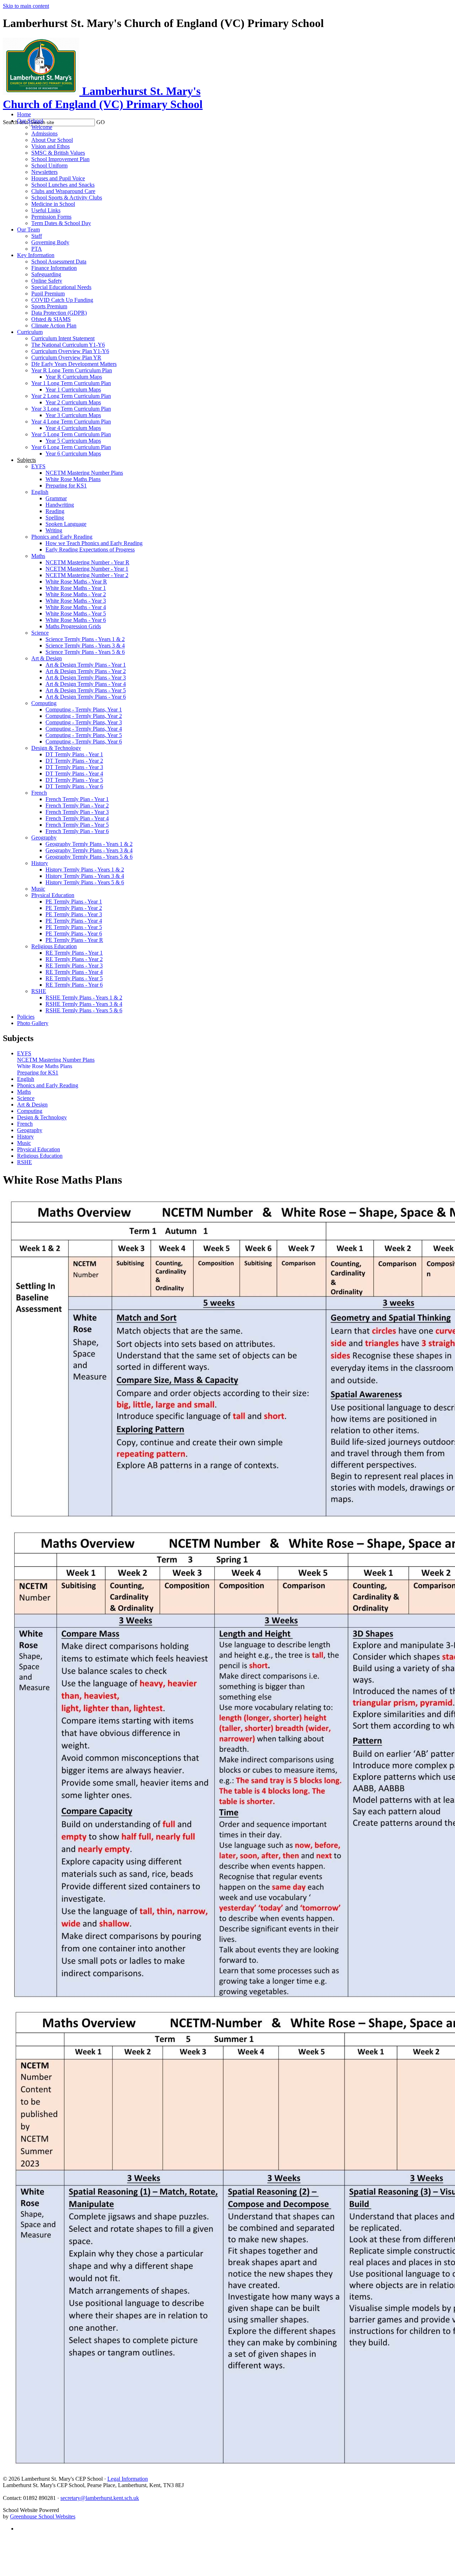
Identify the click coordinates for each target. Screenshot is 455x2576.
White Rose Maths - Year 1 (76, 588)
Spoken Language (66, 524)
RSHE (39, 991)
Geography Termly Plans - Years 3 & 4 (89, 850)
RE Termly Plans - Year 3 (74, 966)
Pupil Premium (48, 294)
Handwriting (60, 505)
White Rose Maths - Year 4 (76, 607)
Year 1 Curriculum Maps (73, 390)
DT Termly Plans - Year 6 (74, 786)
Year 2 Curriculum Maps (73, 402)
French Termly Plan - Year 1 (77, 799)
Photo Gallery (33, 1023)
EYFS (38, 466)
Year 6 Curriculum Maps (73, 454)
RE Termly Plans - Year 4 (74, 972)
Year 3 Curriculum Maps (73, 415)
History (40, 863)
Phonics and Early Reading (62, 537)
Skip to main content (26, 6)
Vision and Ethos (50, 146)
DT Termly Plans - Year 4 (74, 774)
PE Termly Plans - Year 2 (74, 908)
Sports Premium (49, 306)
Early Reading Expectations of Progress (90, 550)
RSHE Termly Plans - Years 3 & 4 (84, 1004)
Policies (26, 1017)
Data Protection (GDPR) (59, 313)
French (39, 793)
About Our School (52, 140)
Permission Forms (51, 217)
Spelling (55, 518)
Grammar (56, 498)
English (40, 492)
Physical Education (53, 895)
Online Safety (47, 281)
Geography (44, 838)
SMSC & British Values (58, 153)
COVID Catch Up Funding (62, 300)
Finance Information (54, 268)
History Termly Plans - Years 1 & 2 (85, 870)
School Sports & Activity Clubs (67, 198)
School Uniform (49, 166)
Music (38, 889)
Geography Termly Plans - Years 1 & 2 (89, 844)
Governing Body (50, 242)
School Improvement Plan (60, 159)
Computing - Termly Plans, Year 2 (84, 716)
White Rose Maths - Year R (76, 582)
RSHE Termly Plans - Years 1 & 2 (84, 998)
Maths (38, 556)
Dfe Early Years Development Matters (74, 364)
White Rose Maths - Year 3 (76, 601)
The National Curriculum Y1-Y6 (68, 345)
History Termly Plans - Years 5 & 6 (85, 882)
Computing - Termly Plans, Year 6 (84, 742)
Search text (15, 122)
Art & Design (47, 658)
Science (40, 633)
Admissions (44, 134)
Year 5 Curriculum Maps (73, 441)
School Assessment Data (59, 262)
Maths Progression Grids (73, 626)
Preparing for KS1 (66, 486)
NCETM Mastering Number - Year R (87, 562)
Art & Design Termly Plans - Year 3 (86, 678)
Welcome (42, 127)
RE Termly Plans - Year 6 (74, 985)
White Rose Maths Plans (73, 479)
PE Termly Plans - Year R (74, 940)
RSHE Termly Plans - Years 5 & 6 (84, 1010)
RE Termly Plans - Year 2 (74, 959)
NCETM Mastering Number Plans (84, 473)
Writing (54, 530)
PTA (37, 249)
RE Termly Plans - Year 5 (74, 978)
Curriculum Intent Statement (63, 338)
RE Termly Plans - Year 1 (74, 953)
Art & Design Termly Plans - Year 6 (86, 697)
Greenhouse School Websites (43, 2516)
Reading (55, 511)
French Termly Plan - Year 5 (77, 825)
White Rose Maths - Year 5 (76, 614)
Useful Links (46, 210)
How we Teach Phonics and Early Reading (94, 543)
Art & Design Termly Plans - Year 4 (86, 684)
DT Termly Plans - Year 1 (74, 754)
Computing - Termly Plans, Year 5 (84, 735)
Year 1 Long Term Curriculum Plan (71, 383)
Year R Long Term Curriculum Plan (72, 370)
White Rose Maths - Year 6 (76, 620)
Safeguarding (46, 274)
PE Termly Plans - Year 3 (74, 914)
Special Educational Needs (61, 287)
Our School (30, 121)
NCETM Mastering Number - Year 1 (87, 569)
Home (24, 114)
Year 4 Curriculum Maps (73, 428)
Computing (44, 703)
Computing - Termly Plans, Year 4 (84, 729)
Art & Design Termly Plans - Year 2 (86, 671)
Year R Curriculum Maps (74, 377)
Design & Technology (56, 748)
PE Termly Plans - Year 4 (74, 921)
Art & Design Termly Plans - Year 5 (86, 690)
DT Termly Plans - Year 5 (74, 780)
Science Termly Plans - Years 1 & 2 (85, 639)
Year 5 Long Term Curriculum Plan (71, 434)
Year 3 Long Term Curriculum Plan (71, 409)
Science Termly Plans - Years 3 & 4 (85, 646)
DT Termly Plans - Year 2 (74, 761)
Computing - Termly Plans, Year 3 (84, 722)
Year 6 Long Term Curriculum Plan (71, 447)
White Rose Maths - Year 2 (76, 594)
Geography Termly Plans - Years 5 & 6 (89, 857)
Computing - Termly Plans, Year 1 (84, 710)
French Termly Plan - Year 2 (77, 806)
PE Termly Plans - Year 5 (74, 927)
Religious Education (54, 946)
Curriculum (30, 332)
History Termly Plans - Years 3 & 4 (85, 876)
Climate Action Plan (54, 326)
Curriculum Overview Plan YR (66, 358)
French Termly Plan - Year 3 (77, 812)
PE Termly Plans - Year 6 (74, 934)
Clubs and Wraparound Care (63, 191)
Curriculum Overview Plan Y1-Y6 (70, 351)
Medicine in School (53, 204)
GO (101, 122)
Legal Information (128, 2479)
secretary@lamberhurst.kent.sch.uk (100, 2498)
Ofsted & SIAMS (51, 319)
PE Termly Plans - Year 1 (74, 902)
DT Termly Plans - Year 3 (74, 767)
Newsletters (44, 172)
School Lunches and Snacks (63, 185)
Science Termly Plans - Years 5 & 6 (85, 652)
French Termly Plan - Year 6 (77, 831)
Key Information (36, 255)
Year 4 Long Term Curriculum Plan (71, 422)
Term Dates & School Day (61, 223)
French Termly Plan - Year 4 (77, 818)
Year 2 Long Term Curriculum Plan (71, 396)
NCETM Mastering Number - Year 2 (87, 575)
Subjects (26, 460)
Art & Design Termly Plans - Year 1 (86, 665)
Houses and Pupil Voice (58, 178)
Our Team (28, 230)
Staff (37, 236)
